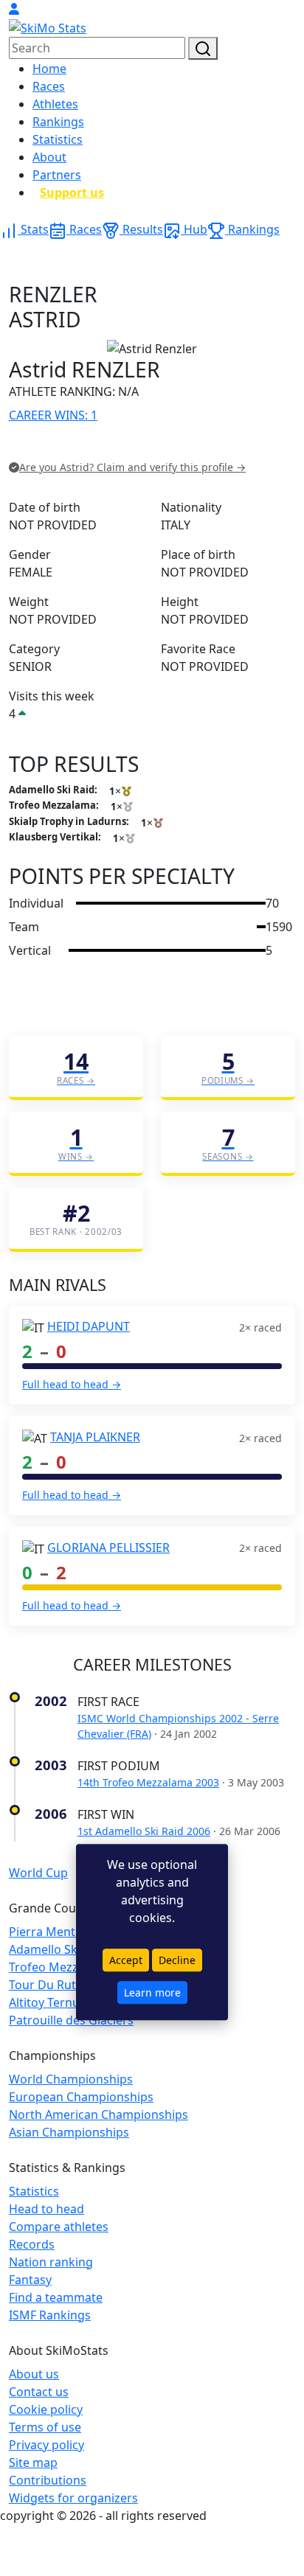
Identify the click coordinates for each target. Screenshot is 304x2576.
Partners (57, 175)
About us (34, 2374)
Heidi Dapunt (89, 1326)
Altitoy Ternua (48, 2002)
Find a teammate (56, 2297)
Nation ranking (51, 2262)
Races (49, 86)
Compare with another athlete (92, 446)
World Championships (71, 2079)
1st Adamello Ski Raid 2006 (144, 1831)
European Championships (81, 2097)
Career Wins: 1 (53, 415)
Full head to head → (72, 1384)
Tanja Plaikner (95, 1437)
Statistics (58, 139)
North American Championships (99, 2114)
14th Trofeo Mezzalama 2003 (148, 1782)
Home (49, 69)
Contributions (48, 2480)
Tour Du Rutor (49, 1985)
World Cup (38, 1873)
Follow (195, 446)
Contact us (39, 2392)
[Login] (14, 9)
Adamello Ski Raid (58, 1949)
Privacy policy (46, 2445)
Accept (126, 1960)
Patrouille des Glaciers (71, 2020)
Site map (33, 2462)
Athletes (55, 104)
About (49, 157)
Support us (72, 192)
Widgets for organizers (73, 2498)
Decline (177, 1960)
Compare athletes (59, 2227)
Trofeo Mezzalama (61, 1967)
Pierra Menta (45, 1932)
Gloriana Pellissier (108, 1548)
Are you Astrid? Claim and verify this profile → (132, 467)
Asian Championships (69, 2132)
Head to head (46, 2209)
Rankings (58, 122)
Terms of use (45, 2427)
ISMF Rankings (50, 2315)
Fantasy (30, 2280)
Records (32, 2244)
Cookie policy (46, 2409)
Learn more (152, 1992)
